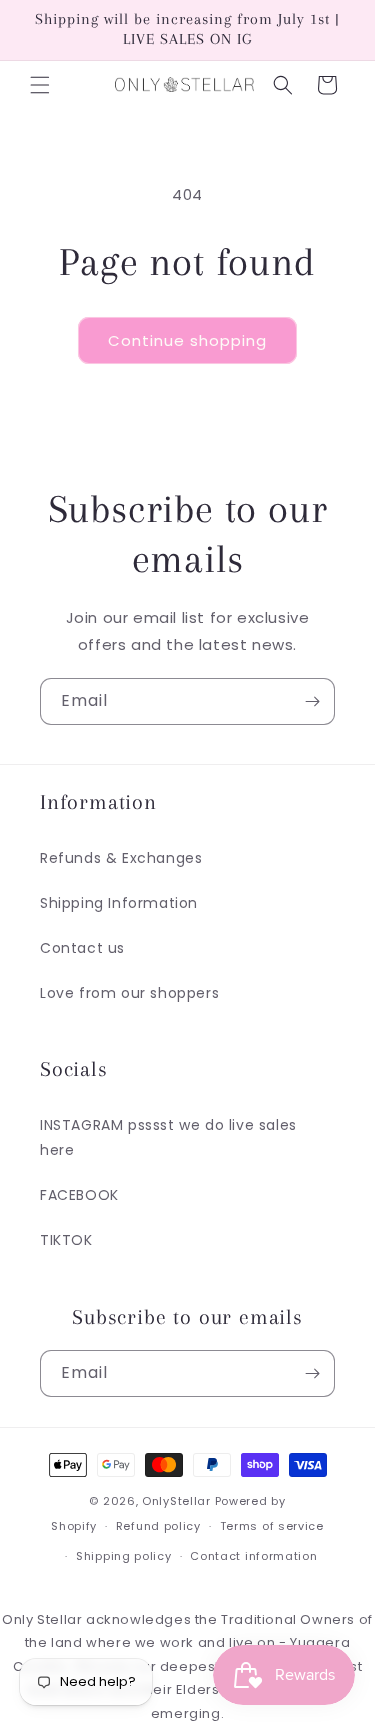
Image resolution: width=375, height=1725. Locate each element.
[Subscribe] (312, 701)
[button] (40, 85)
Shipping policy (124, 1556)
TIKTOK (66, 1240)
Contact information (253, 1556)
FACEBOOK (79, 1195)
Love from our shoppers (129, 993)
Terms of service (272, 1526)
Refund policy (158, 1526)
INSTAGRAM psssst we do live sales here (168, 1137)
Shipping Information (119, 903)
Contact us (82, 948)
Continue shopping (187, 340)
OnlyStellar (176, 1501)
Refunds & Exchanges (121, 858)
